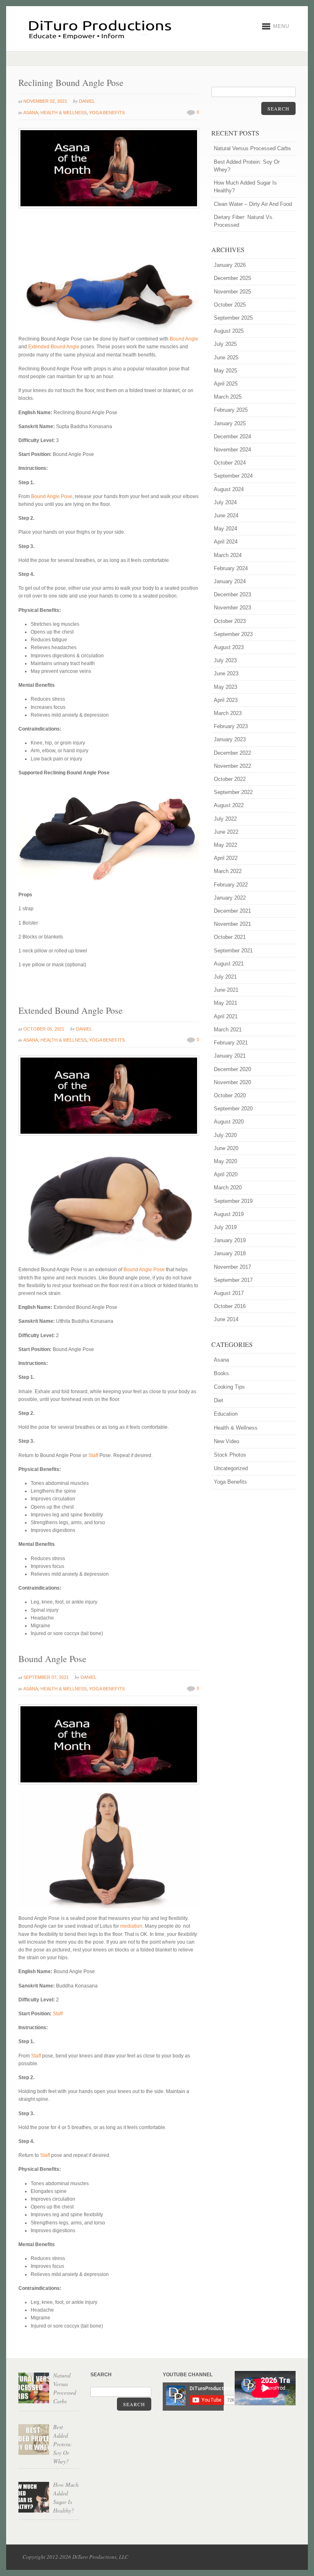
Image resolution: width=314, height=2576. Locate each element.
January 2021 (230, 1056)
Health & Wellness (64, 113)
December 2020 (232, 1069)
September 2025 (233, 318)
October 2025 (230, 305)
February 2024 (231, 568)
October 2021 (230, 937)
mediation (131, 1926)
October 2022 (230, 779)
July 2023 (225, 660)
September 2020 (233, 1109)
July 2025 (225, 344)
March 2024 (228, 555)
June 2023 (226, 673)
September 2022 (233, 792)
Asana (31, 113)
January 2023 (230, 739)
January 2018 (230, 1253)
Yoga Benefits (107, 113)
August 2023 (229, 647)
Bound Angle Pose (52, 496)
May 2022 (225, 845)
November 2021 (232, 924)
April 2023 (226, 700)
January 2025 (230, 423)
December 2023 (232, 594)
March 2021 (228, 1030)
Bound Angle (184, 339)
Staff (93, 1455)
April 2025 (226, 384)
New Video (227, 1441)
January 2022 (230, 898)
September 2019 (233, 1201)
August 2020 (229, 1122)
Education (226, 1414)
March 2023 (228, 713)
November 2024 (232, 450)
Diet (219, 1400)
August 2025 (229, 331)
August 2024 (229, 489)
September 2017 (233, 1280)
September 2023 (233, 634)
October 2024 (230, 463)
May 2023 (225, 687)
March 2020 (228, 1188)
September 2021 (233, 951)
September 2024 (233, 476)
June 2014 (226, 1319)
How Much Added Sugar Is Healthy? (245, 187)
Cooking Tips (229, 1387)
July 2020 (225, 1135)
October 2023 (230, 621)
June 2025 (226, 358)
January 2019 (230, 1240)
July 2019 (225, 1227)
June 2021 (226, 990)
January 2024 (230, 581)
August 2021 (229, 964)
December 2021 (232, 911)
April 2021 (226, 1016)
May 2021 (225, 1003)
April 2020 (226, 1174)
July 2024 (225, 502)
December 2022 (232, 753)
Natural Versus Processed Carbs (252, 148)
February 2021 (231, 1043)
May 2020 (225, 1161)
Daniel (87, 101)
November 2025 (232, 292)
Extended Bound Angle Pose (71, 1010)
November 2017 (232, 1267)
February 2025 (231, 410)
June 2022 (226, 832)
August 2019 (229, 1214)
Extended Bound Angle (54, 347)
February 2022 (231, 885)
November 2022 (232, 766)
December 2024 (232, 436)
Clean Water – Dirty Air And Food (253, 204)
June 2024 (226, 515)
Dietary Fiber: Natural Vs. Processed (244, 221)
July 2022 (225, 819)
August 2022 (229, 805)
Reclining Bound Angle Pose (71, 82)
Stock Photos (230, 1455)
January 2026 (230, 265)
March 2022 (228, 871)
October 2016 (230, 1306)
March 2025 (228, 397)
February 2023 (231, 726)
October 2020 (230, 1095)
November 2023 (232, 608)
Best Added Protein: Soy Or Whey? (247, 166)
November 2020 (232, 1082)
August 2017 (229, 1293)
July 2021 (225, 977)
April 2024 (226, 542)
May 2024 (225, 529)
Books (221, 1373)
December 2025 (232, 278)
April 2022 (226, 858)
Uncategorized (231, 1468)
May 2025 (225, 371)
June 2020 (226, 1148)
